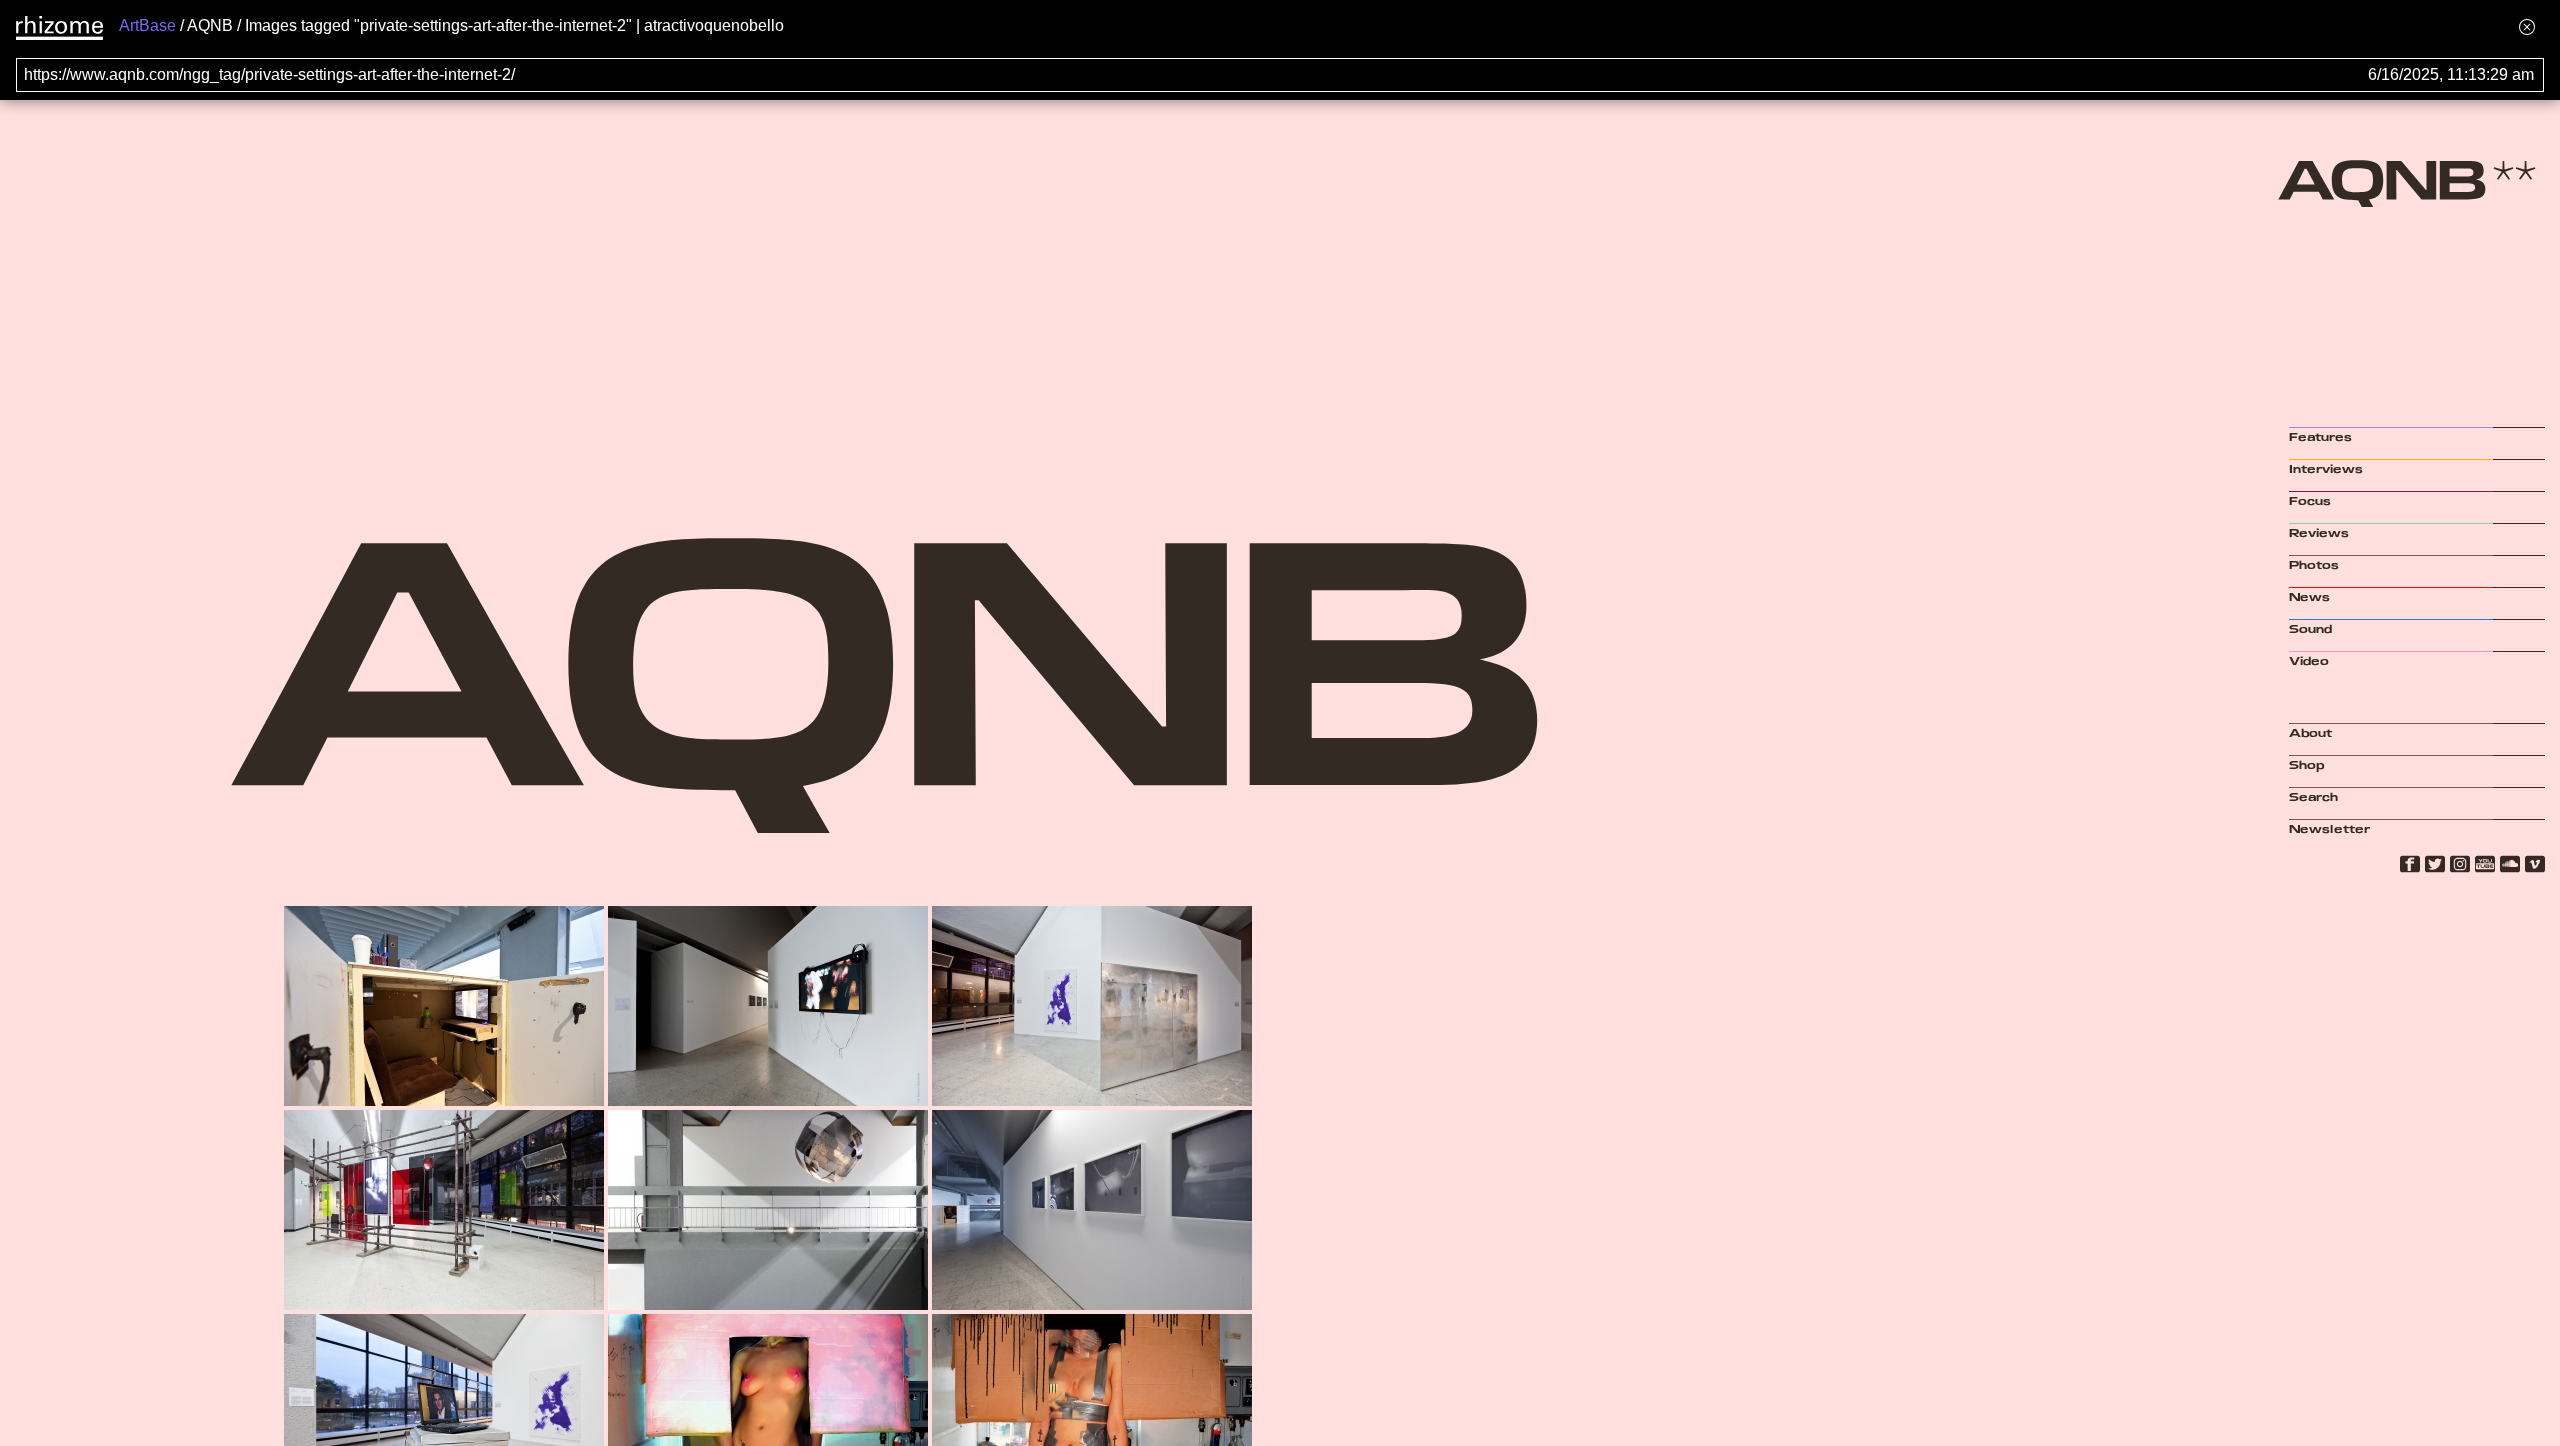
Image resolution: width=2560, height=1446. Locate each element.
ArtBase (147, 25)
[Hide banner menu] (2527, 26)
